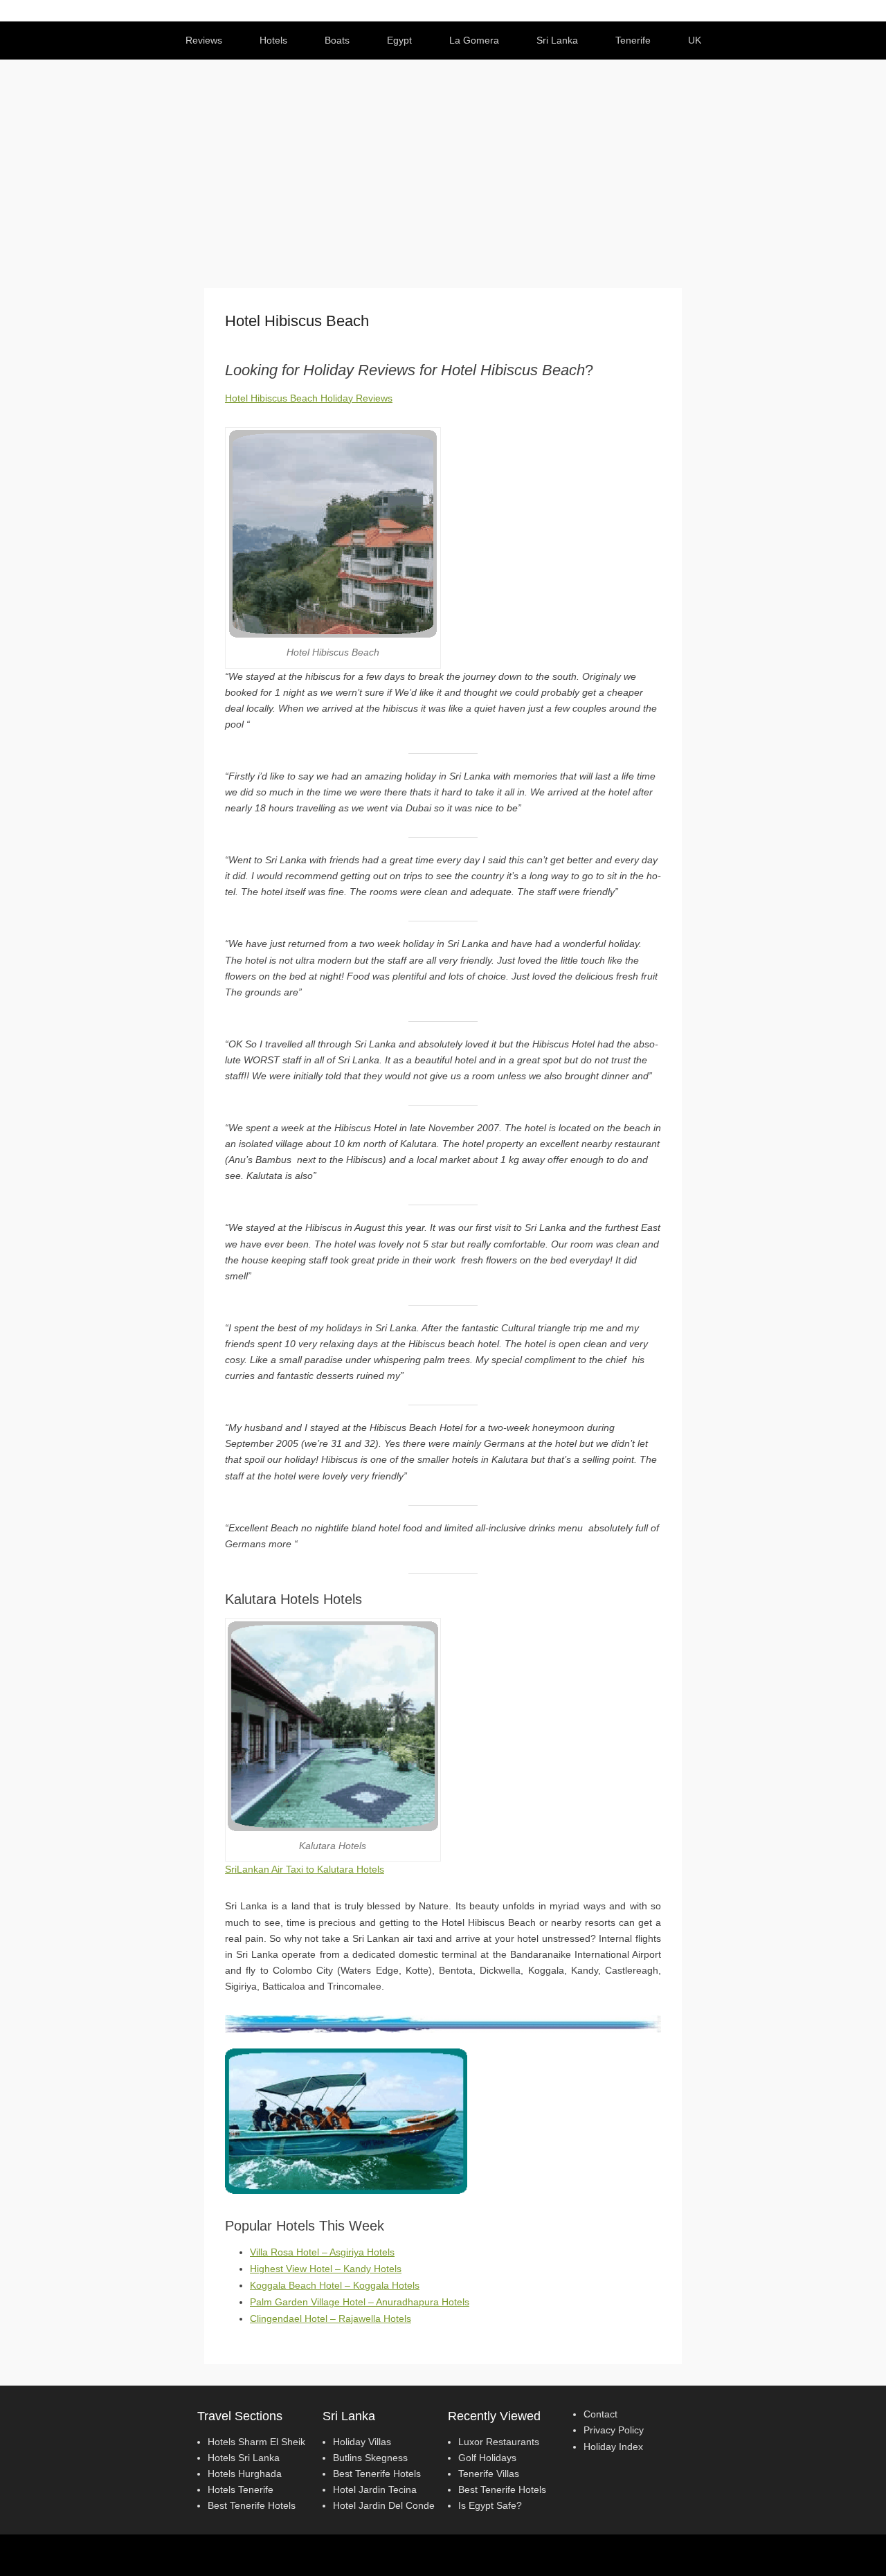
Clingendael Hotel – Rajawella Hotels (331, 2318)
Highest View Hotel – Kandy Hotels (326, 2269)
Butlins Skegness (370, 2458)
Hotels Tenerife (241, 2489)
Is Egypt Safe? (490, 2505)
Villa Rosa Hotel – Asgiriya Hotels (322, 2252)
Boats (337, 40)
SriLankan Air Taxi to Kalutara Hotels (305, 1869)
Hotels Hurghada (245, 2474)
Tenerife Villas (489, 2474)
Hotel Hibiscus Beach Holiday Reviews (309, 398)
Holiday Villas (362, 2442)
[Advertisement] (443, 163)
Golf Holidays (487, 2458)
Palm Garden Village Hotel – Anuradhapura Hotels (360, 2302)
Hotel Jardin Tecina (375, 2489)
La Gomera (474, 40)
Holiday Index (613, 2447)
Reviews (204, 40)
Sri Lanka (557, 40)
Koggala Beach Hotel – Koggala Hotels (335, 2285)
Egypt (399, 40)
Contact (600, 2414)
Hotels (273, 40)
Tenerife (633, 40)
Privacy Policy (614, 2430)
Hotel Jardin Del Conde (384, 2505)
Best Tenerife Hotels (252, 2505)
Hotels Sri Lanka (244, 2458)
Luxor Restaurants (499, 2442)
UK (695, 40)
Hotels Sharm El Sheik (256, 2442)
